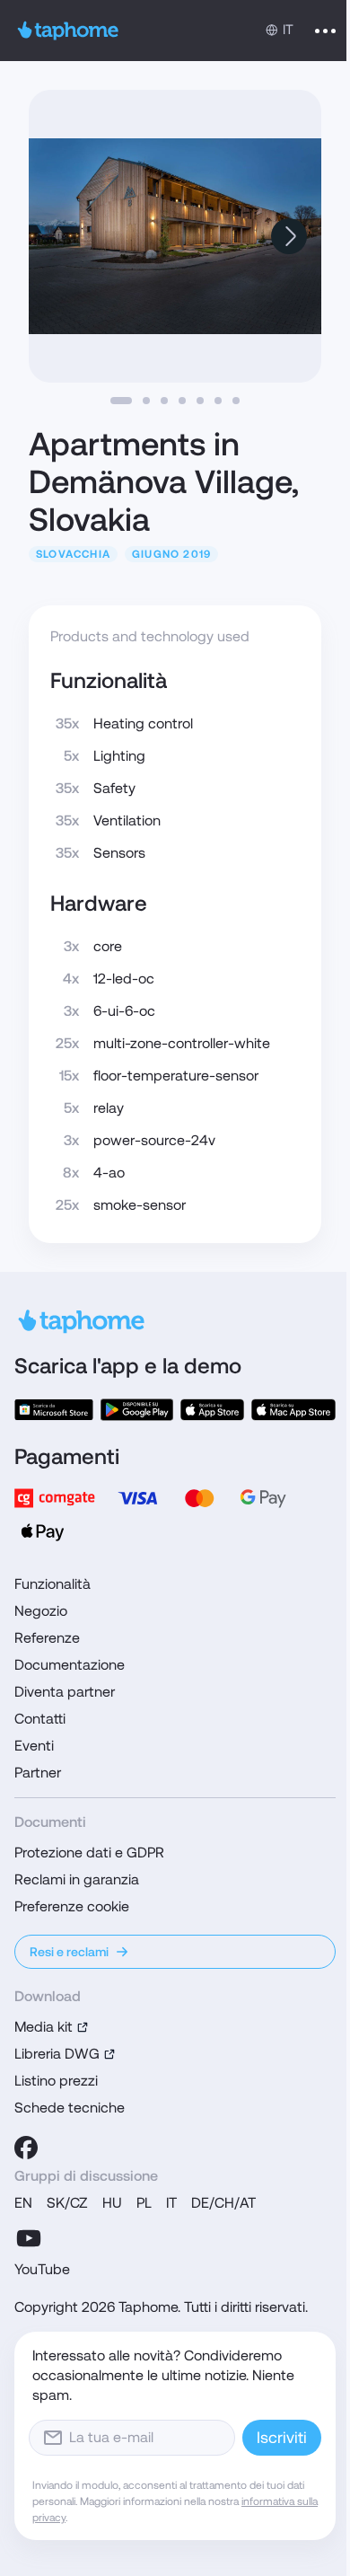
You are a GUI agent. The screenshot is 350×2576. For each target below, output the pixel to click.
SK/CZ (67, 2203)
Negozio (41, 1611)
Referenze (47, 1638)
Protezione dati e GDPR (89, 1853)
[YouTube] (29, 2238)
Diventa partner (65, 1692)
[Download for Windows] (54, 1410)
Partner (38, 1773)
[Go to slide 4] (182, 401)
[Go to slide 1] (121, 401)
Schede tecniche (70, 2108)
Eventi (34, 1746)
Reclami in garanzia (77, 1879)
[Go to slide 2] (146, 401)
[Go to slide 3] (164, 401)
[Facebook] (26, 2148)
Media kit (44, 2027)
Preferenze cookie (72, 1906)
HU (112, 2203)
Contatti (40, 1719)
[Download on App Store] (213, 1410)
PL (144, 2203)
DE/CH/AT (223, 2203)
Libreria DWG (57, 2054)
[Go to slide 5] (200, 401)
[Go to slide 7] (236, 401)
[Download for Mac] (293, 1410)
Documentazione (70, 1665)
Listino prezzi (56, 2081)
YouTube (42, 2269)
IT (171, 2203)
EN (23, 2203)
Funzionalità (52, 1584)
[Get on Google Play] (137, 1410)
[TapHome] (68, 31)
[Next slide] (289, 236)
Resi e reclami (69, 1952)
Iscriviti (282, 2437)
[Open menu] (325, 31)
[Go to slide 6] (218, 401)
